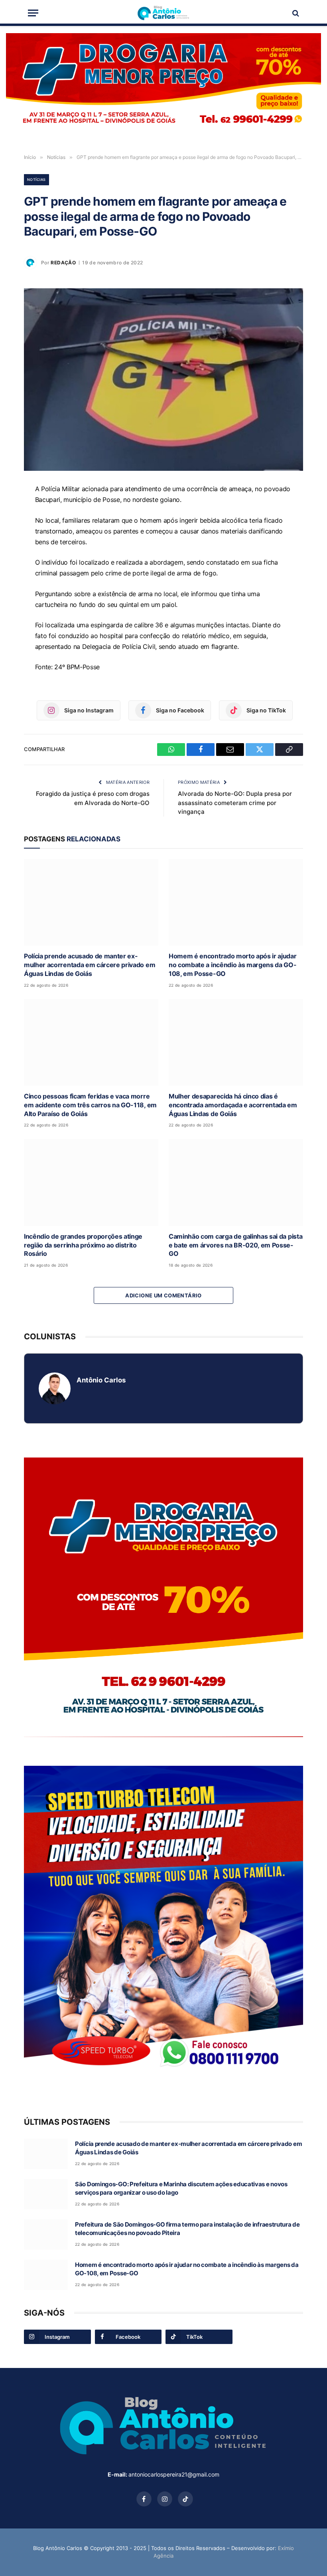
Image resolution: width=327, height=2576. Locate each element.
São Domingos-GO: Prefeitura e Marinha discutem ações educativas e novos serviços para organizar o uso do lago (181, 2188)
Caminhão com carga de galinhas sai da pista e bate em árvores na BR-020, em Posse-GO (235, 1245)
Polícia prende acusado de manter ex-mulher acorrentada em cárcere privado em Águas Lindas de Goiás (90, 965)
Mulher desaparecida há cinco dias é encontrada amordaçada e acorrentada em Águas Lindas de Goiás (233, 1105)
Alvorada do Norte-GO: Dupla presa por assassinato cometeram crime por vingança (235, 803)
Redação (63, 263)
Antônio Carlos (101, 1380)
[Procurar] (295, 13)
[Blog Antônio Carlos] (163, 13)
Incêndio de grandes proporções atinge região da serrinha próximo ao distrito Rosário (83, 1245)
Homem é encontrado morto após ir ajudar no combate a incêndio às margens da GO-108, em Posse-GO (233, 965)
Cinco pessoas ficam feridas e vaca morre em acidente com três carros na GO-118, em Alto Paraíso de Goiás (90, 1105)
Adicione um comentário (163, 1295)
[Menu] (33, 13)
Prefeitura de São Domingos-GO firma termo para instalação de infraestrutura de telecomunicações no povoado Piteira (187, 2229)
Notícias (36, 179)
